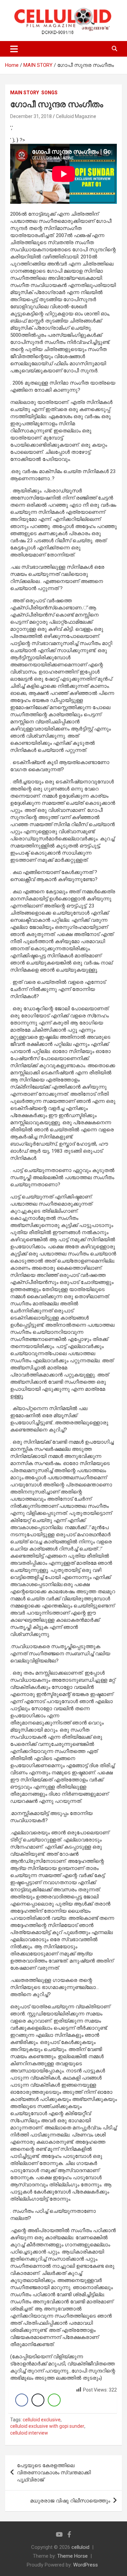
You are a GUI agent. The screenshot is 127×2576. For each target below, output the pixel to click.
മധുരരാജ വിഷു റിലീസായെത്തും (70, 2501)
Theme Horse (72, 2556)
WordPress (86, 2565)
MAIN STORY (25, 93)
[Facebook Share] (22, 2400)
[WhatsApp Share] (54, 2400)
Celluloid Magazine (76, 116)
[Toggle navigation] (14, 49)
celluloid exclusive (42, 2420)
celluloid (80, 2547)
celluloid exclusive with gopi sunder (47, 2426)
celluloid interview (29, 2433)
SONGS (49, 93)
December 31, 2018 (31, 116)
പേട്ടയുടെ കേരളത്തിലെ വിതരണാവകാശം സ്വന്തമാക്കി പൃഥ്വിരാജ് (54, 2473)
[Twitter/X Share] (38, 2400)
